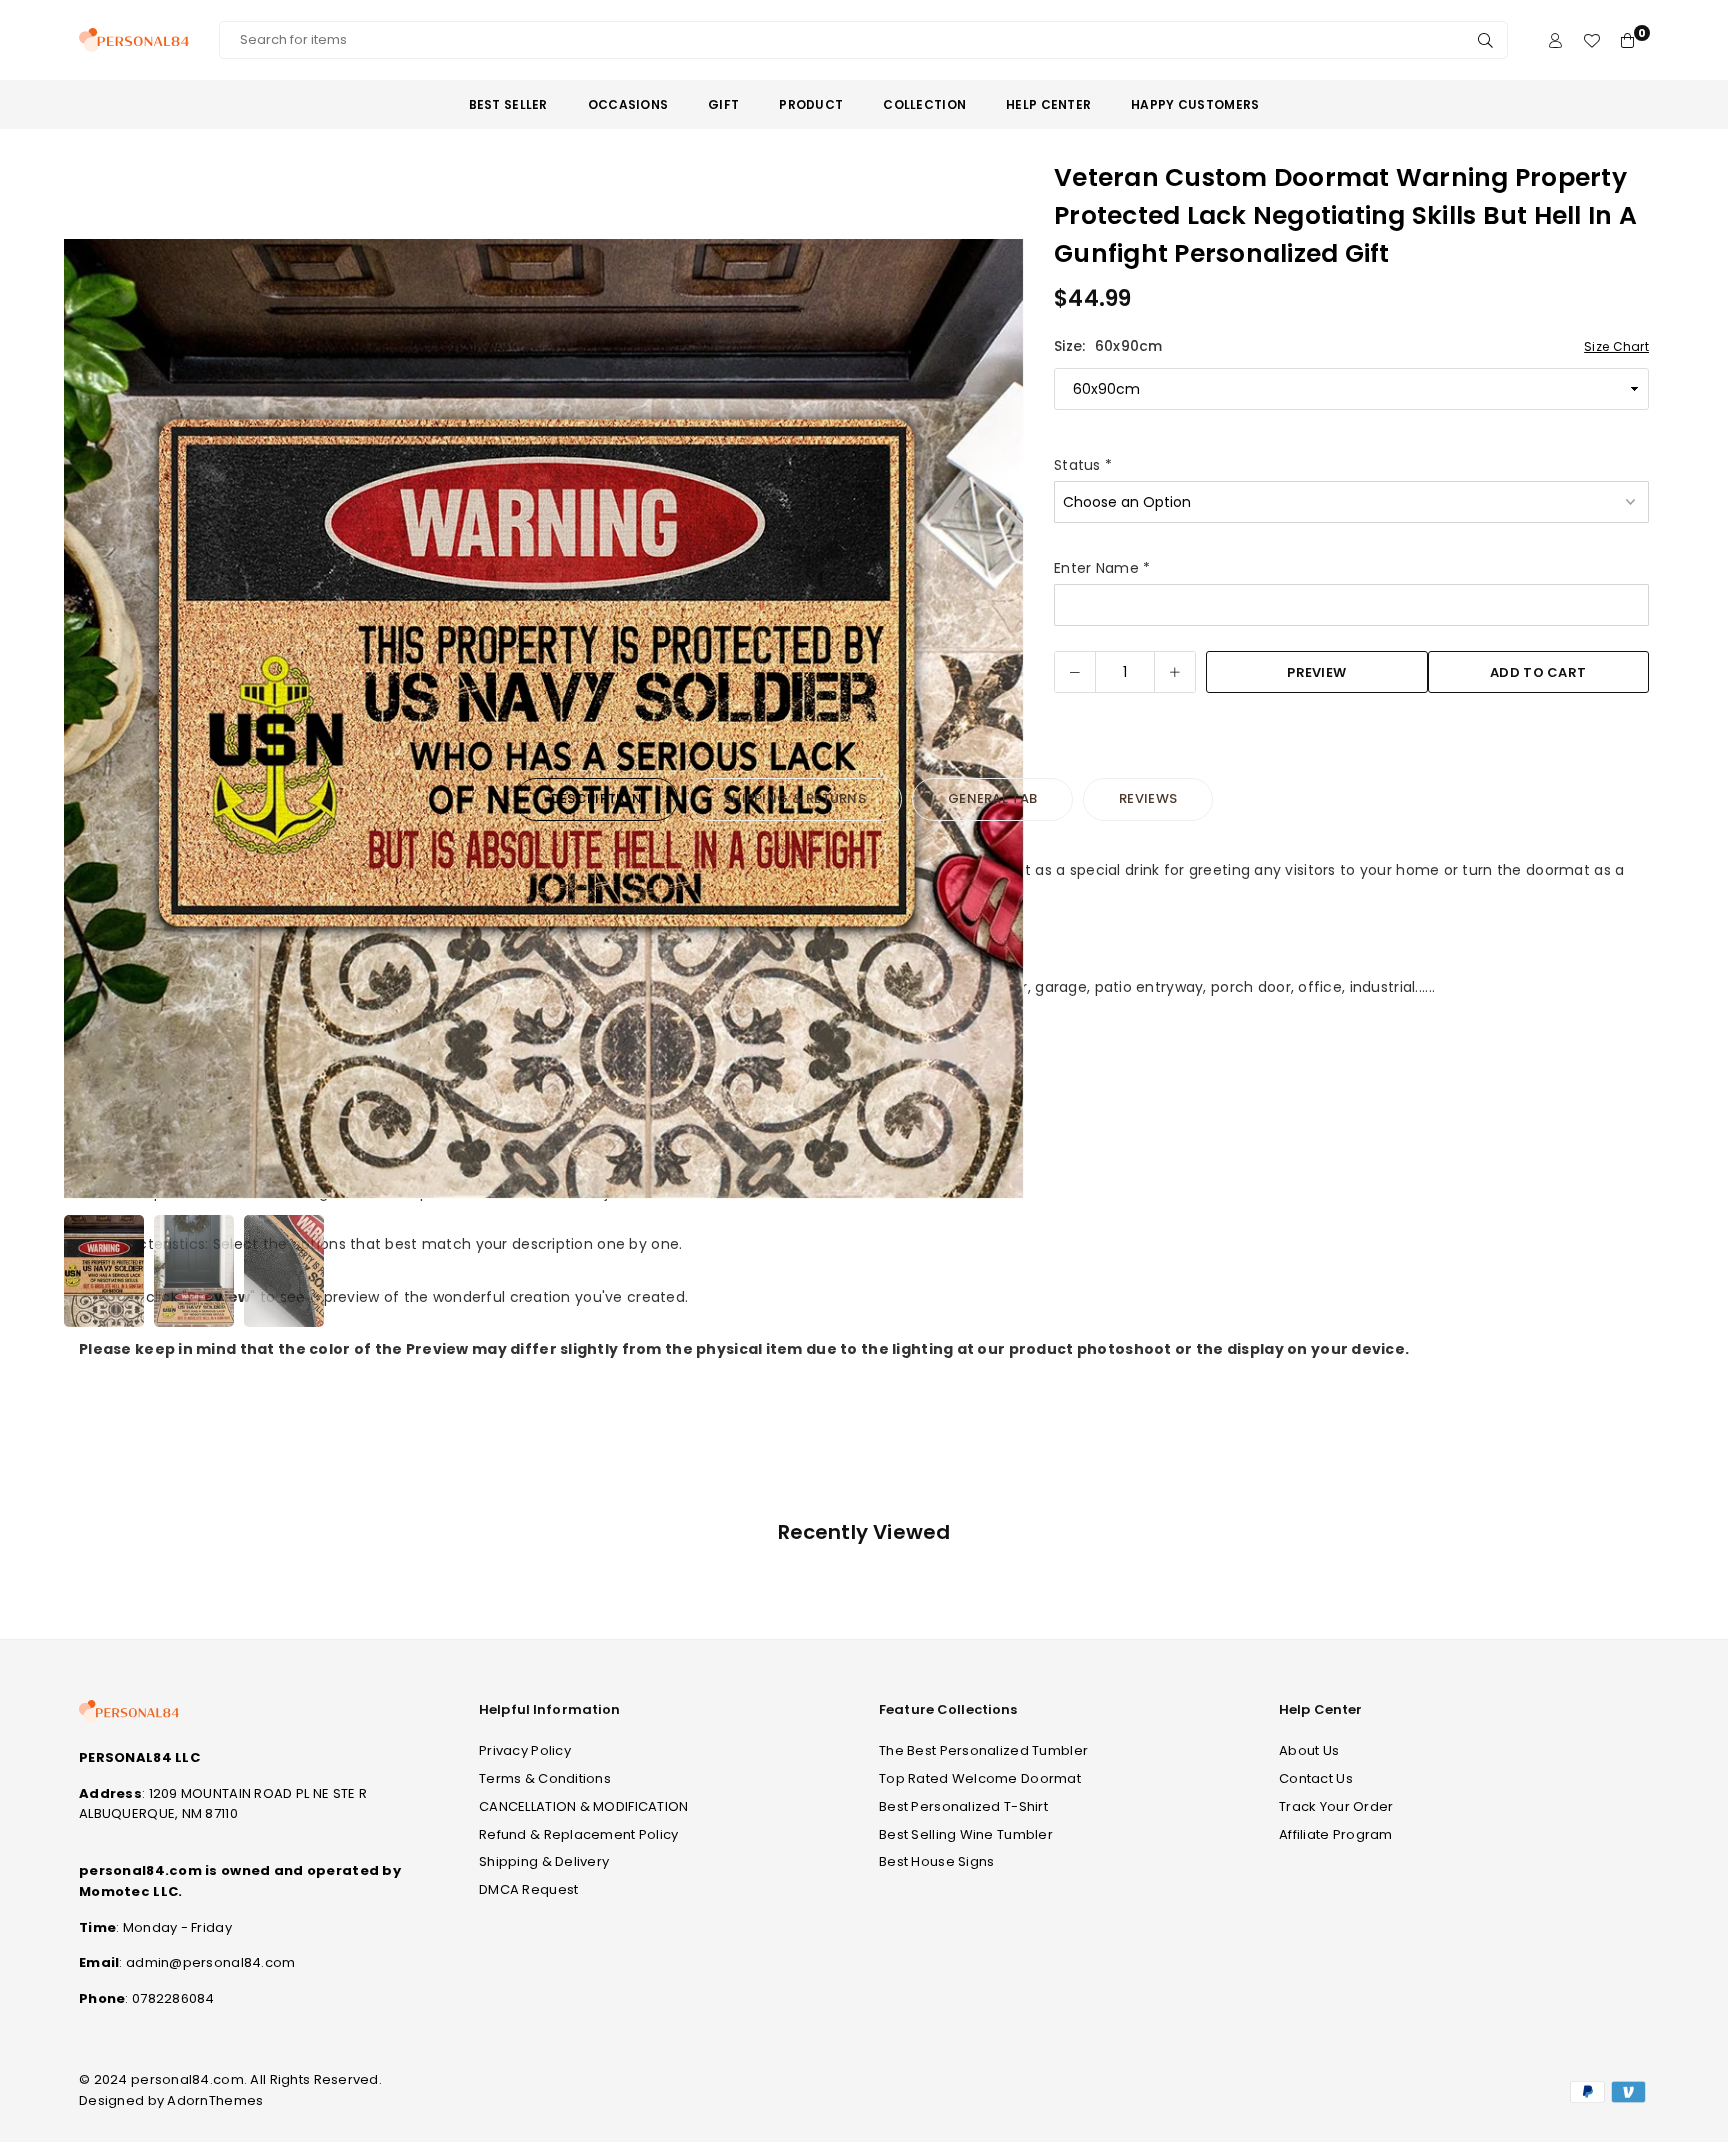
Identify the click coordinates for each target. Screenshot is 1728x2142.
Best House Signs (936, 1861)
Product (811, 104)
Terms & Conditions (545, 1778)
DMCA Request (528, 1889)
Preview (1316, 672)
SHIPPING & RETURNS (795, 798)
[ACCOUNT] (1555, 40)
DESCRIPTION (596, 798)
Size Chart (1616, 346)
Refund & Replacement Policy (579, 1834)
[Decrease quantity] (1075, 672)
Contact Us (1316, 1778)
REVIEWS (1148, 798)
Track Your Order (1336, 1806)
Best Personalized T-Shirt (963, 1806)
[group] (544, 719)
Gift (723, 104)
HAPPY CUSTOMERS (1195, 104)
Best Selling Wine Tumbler (966, 1834)
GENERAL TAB (992, 798)
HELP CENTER (1048, 104)
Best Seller (508, 104)
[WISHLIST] (1591, 40)
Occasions (628, 104)
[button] (996, 723)
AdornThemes (215, 2100)
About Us (1309, 1750)
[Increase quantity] (1175, 672)
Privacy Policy (525, 1750)
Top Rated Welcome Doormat (980, 1778)
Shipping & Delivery (544, 1861)
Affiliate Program (1336, 1834)
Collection (924, 104)
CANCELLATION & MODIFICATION (584, 1806)
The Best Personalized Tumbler (983, 1750)
